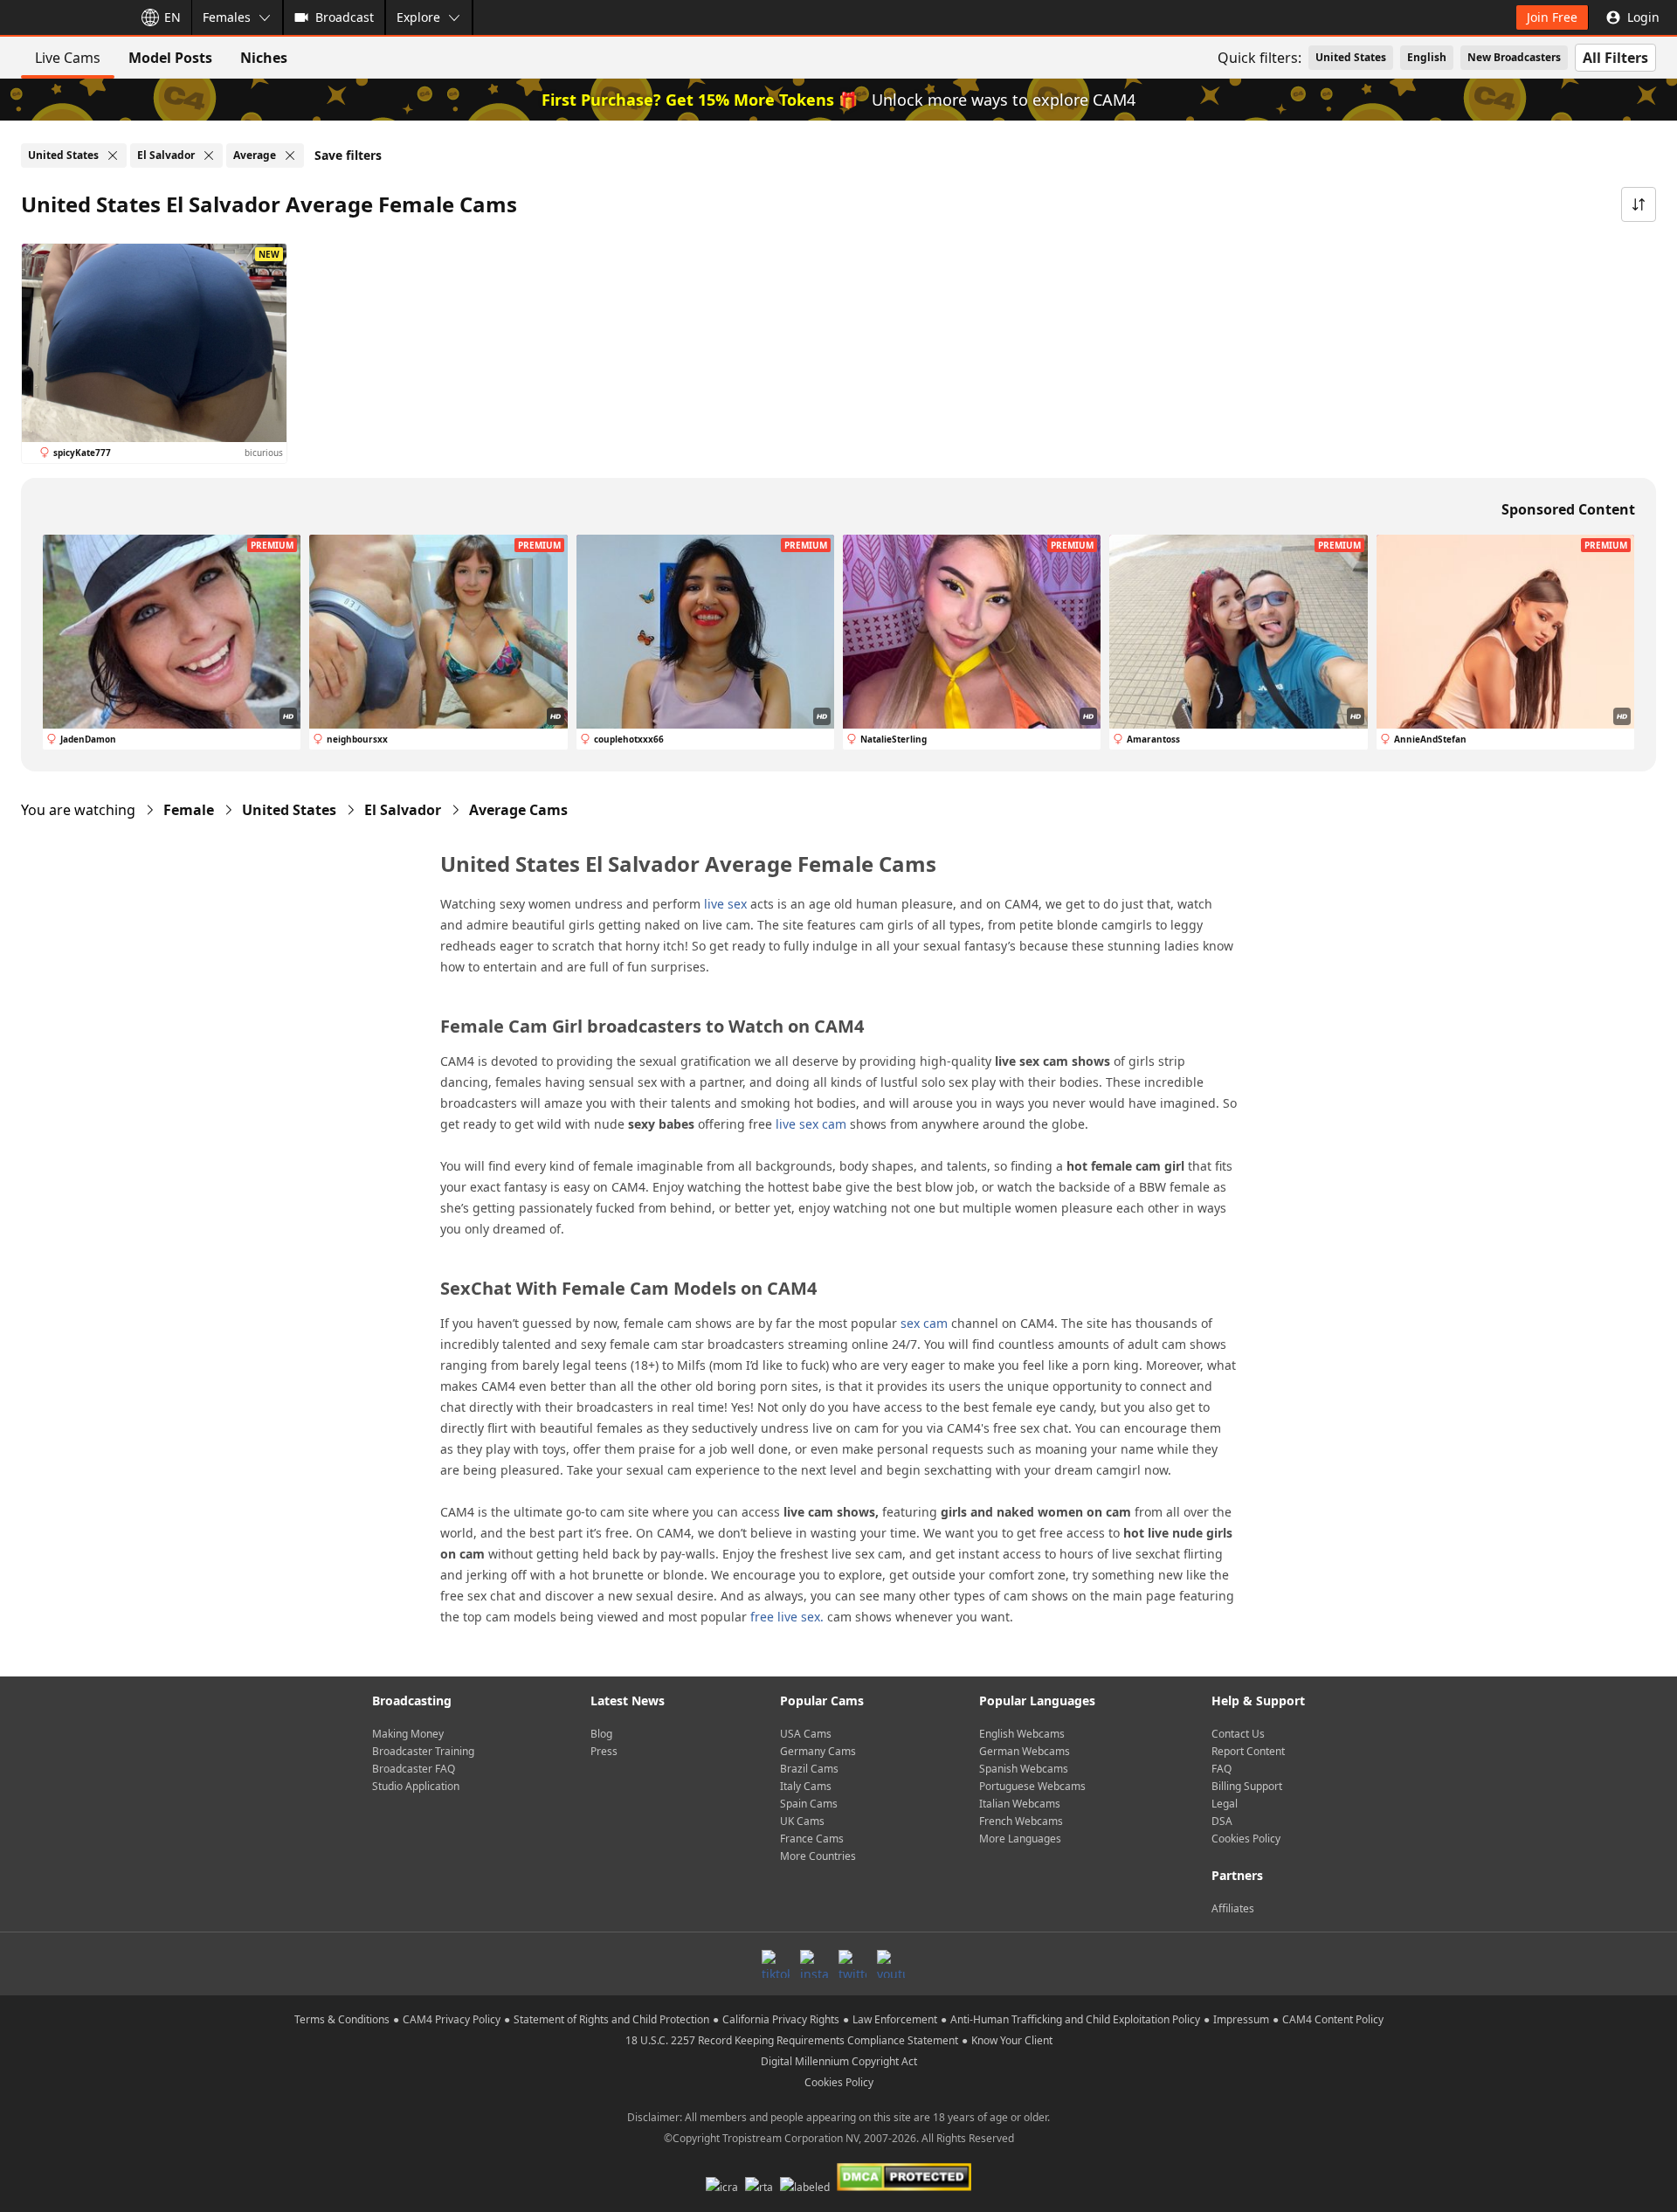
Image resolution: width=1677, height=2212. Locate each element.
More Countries (818, 1856)
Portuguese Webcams (1032, 1786)
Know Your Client (1012, 2040)
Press (604, 1751)
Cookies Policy (1246, 1839)
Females (227, 17)
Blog (601, 1734)
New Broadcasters (1514, 57)
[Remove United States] (113, 156)
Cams (518, 810)
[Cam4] (63, 17)
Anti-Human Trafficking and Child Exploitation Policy (1075, 2019)
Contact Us (1238, 1734)
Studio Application (416, 1786)
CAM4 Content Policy (1333, 2019)
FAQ (1222, 1769)
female (189, 810)
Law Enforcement (895, 2019)
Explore (418, 17)
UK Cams (802, 1821)
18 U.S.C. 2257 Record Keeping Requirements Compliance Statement (792, 2040)
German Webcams (1025, 1751)
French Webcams (1021, 1821)
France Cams (812, 1839)
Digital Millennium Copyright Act (839, 2061)
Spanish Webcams (1024, 1769)
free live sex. (787, 1617)
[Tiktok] (776, 1964)
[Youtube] (891, 1964)
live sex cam (811, 1124)
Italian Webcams (1020, 1804)
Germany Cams (818, 1751)
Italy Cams (806, 1786)
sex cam (924, 1323)
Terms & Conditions (342, 2019)
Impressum (1241, 2019)
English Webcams (1022, 1734)
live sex (725, 904)
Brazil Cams (809, 1769)
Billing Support (1247, 1786)
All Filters (1615, 58)
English (1427, 57)
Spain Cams (809, 1804)
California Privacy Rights (781, 2019)
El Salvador (403, 810)
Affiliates (1233, 1908)
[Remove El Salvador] (209, 156)
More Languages (1020, 1839)
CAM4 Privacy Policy (452, 2019)
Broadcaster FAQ (414, 1769)
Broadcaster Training (423, 1751)
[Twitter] (852, 1964)
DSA (1222, 1821)
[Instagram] (814, 1964)
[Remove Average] (290, 156)
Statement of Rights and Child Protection (611, 2019)
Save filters (348, 155)
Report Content (1248, 1751)
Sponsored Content (1568, 509)
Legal (1225, 1804)
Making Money (408, 1734)
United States (1351, 57)
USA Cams (806, 1734)
